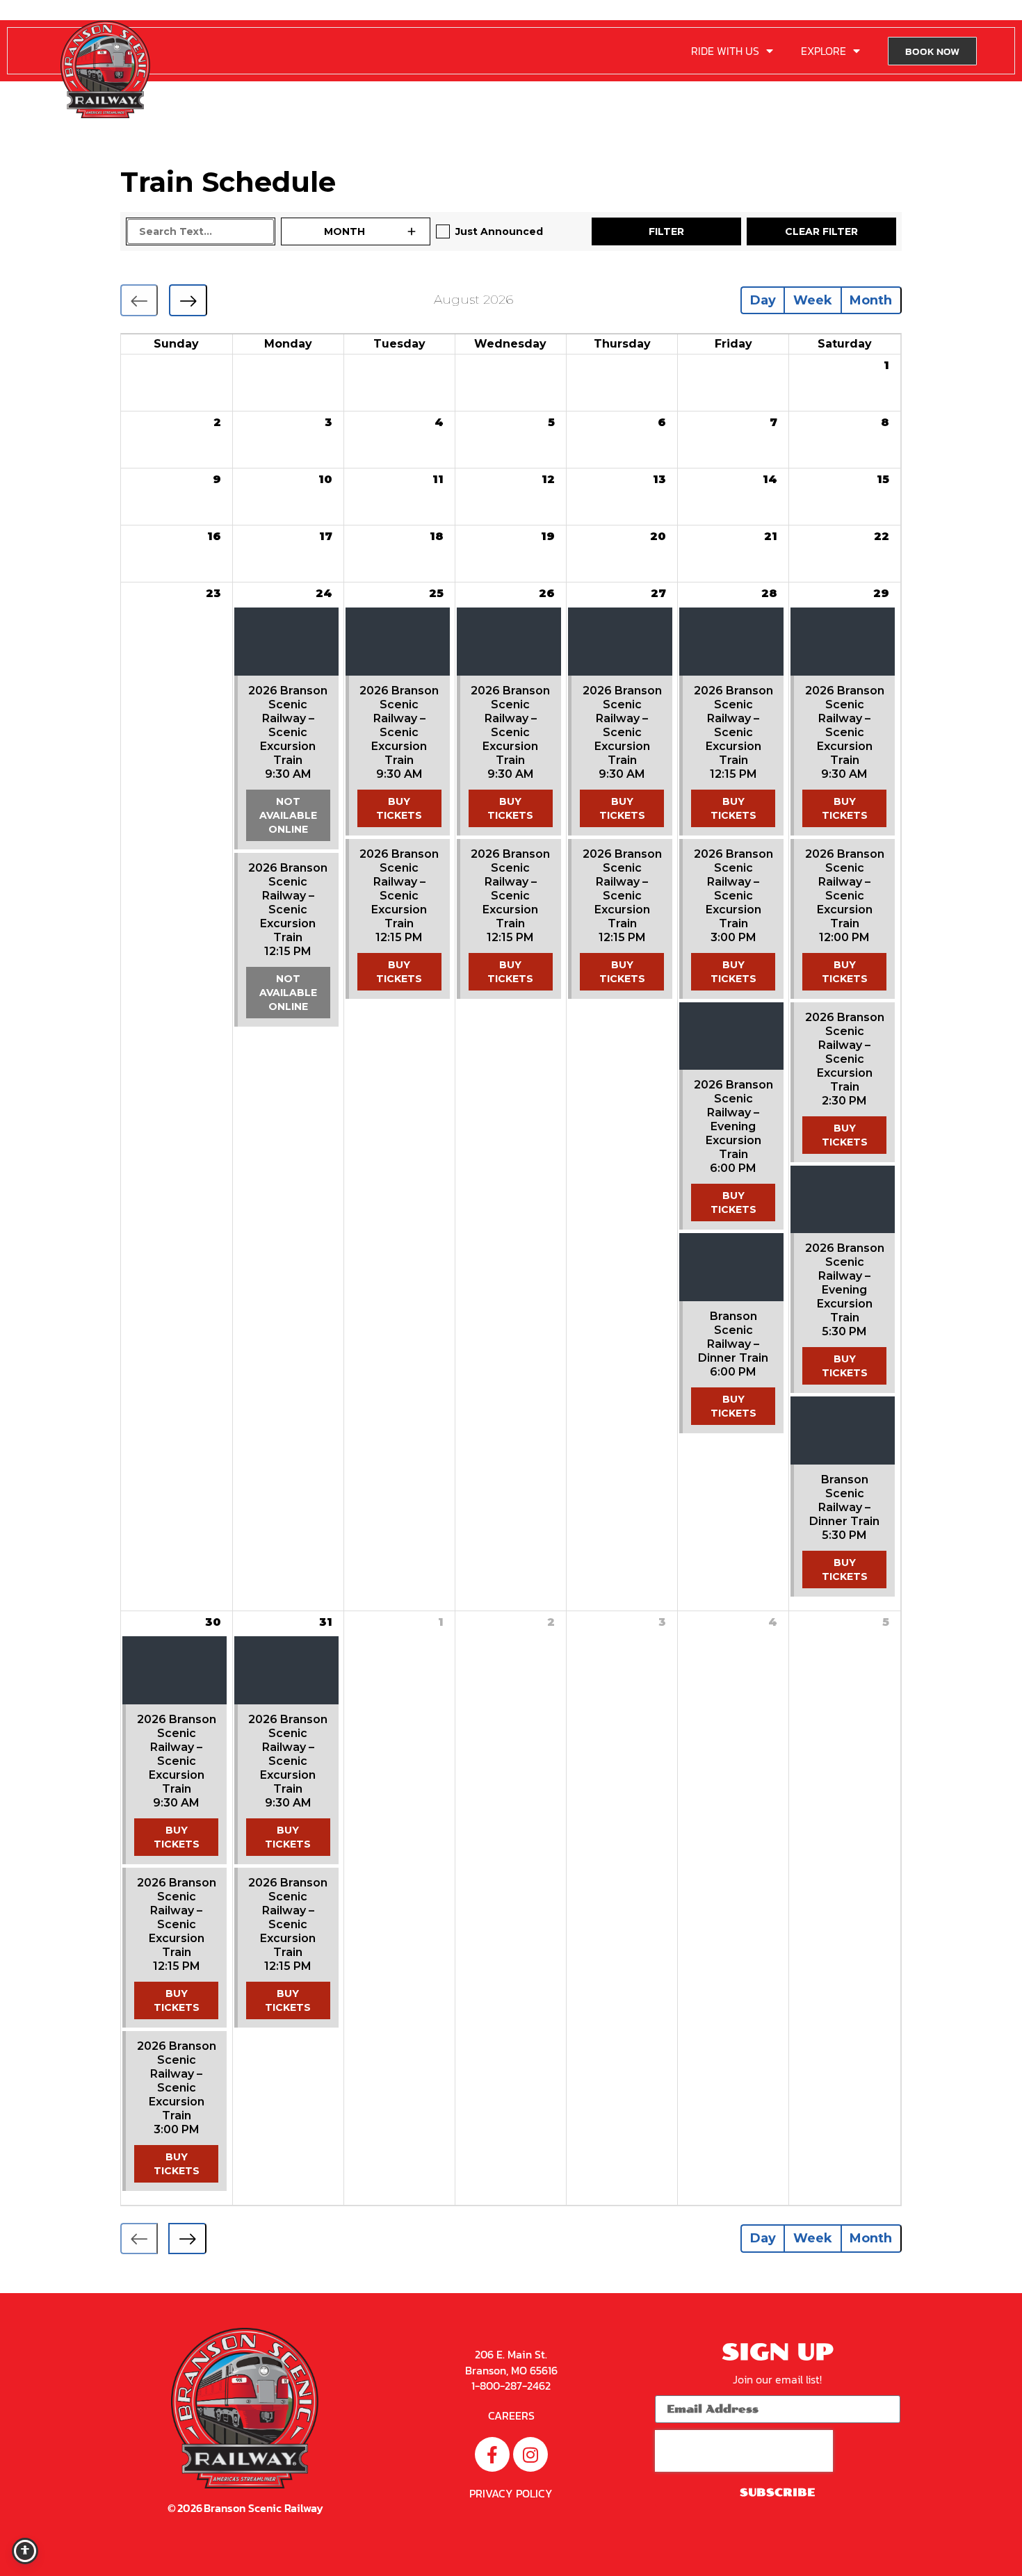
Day (763, 300)
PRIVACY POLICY (511, 2493)
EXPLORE (824, 51)
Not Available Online (288, 815)
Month (871, 300)
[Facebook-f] (492, 2454)
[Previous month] (139, 300)
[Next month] (188, 300)
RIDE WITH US (725, 51)
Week (813, 300)
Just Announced (499, 231)
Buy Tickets (399, 808)
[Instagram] (530, 2454)
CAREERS (511, 2415)
